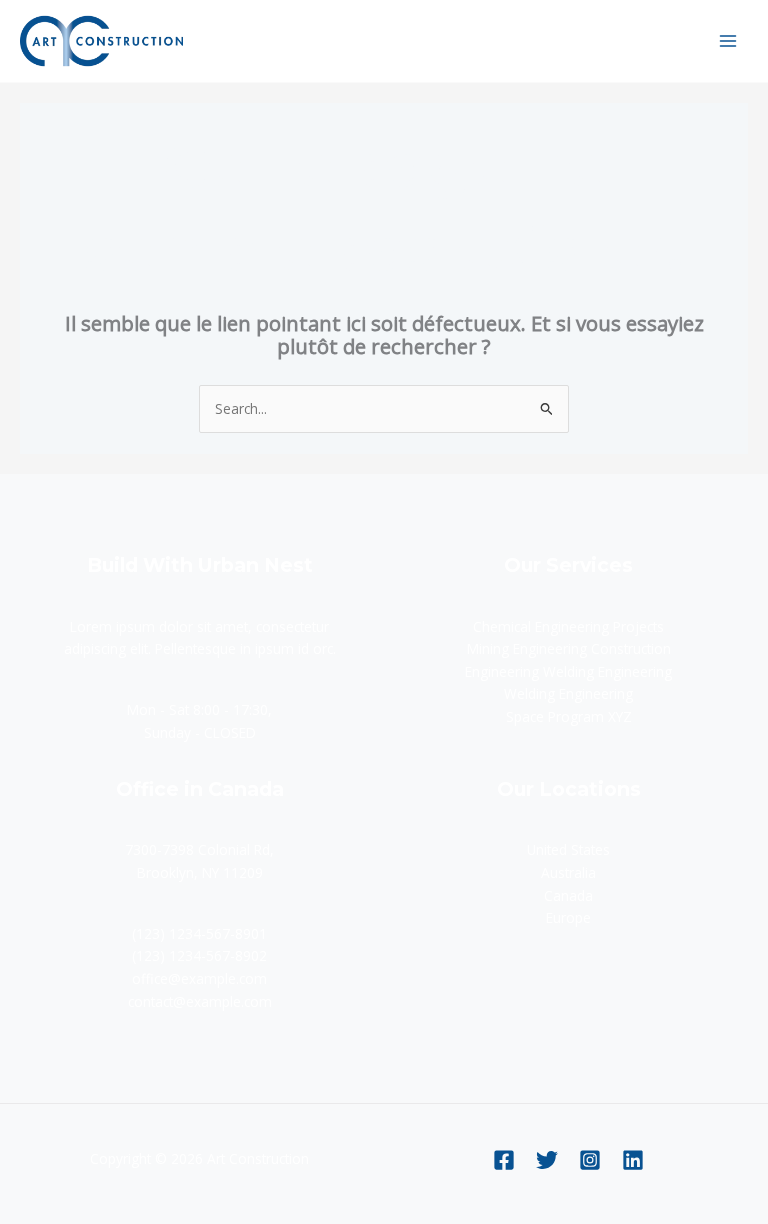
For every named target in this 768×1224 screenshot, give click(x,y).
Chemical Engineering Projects (568, 626)
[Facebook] (504, 1160)
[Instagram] (590, 1160)
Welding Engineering (568, 693)
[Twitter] (547, 1160)
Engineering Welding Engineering (568, 671)
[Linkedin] (633, 1160)
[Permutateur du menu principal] (728, 40)
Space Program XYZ (569, 716)
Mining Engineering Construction (569, 648)
